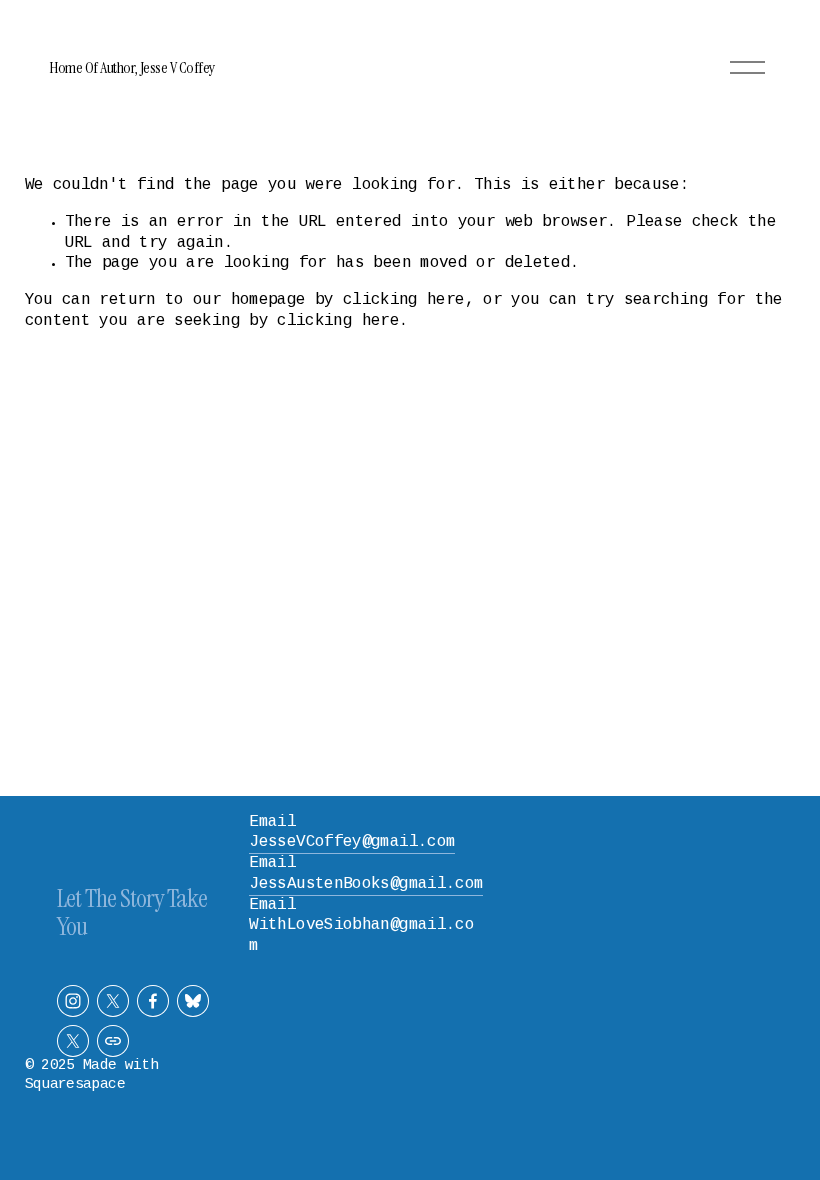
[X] (113, 1001)
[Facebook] (153, 1001)
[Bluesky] (193, 1001)
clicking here (404, 300)
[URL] (113, 1041)
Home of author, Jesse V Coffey (132, 67)
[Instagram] (73, 1001)
